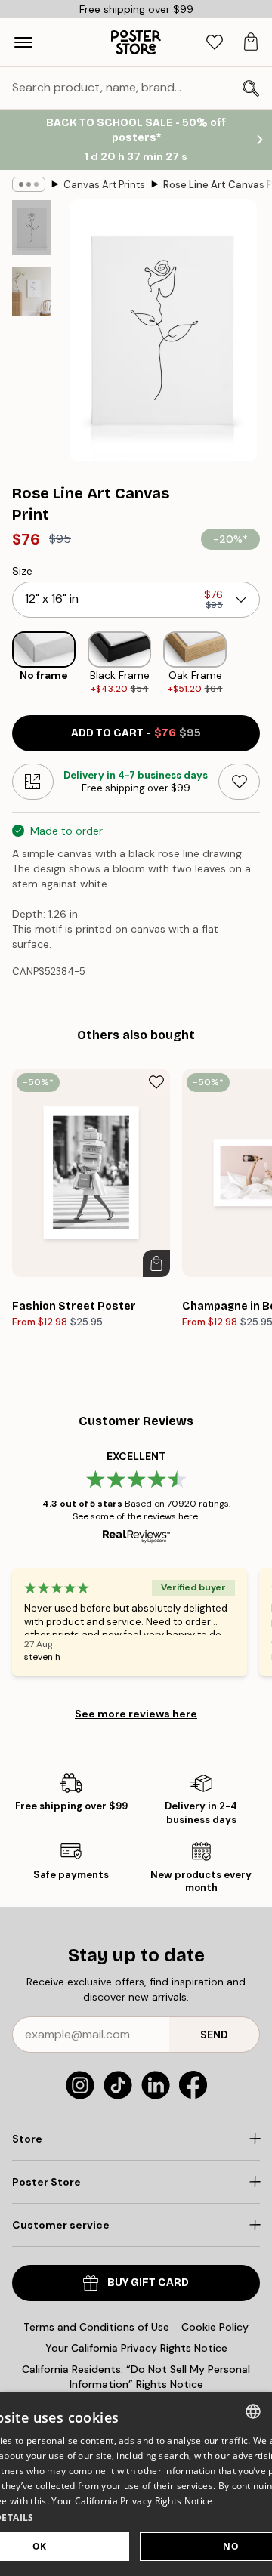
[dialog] (136, 2484)
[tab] (215, 43)
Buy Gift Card (148, 2283)
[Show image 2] (32, 292)
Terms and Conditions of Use (96, 2327)
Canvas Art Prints (104, 185)
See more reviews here (136, 1714)
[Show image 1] (32, 228)
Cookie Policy (215, 2327)
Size (22, 571)
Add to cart (136, 733)
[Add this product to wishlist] (239, 782)
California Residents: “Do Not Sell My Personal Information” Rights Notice (136, 2377)
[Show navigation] (23, 42)
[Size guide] (33, 782)
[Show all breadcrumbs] (29, 184)
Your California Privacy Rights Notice (136, 2348)
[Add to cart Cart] (156, 1263)
